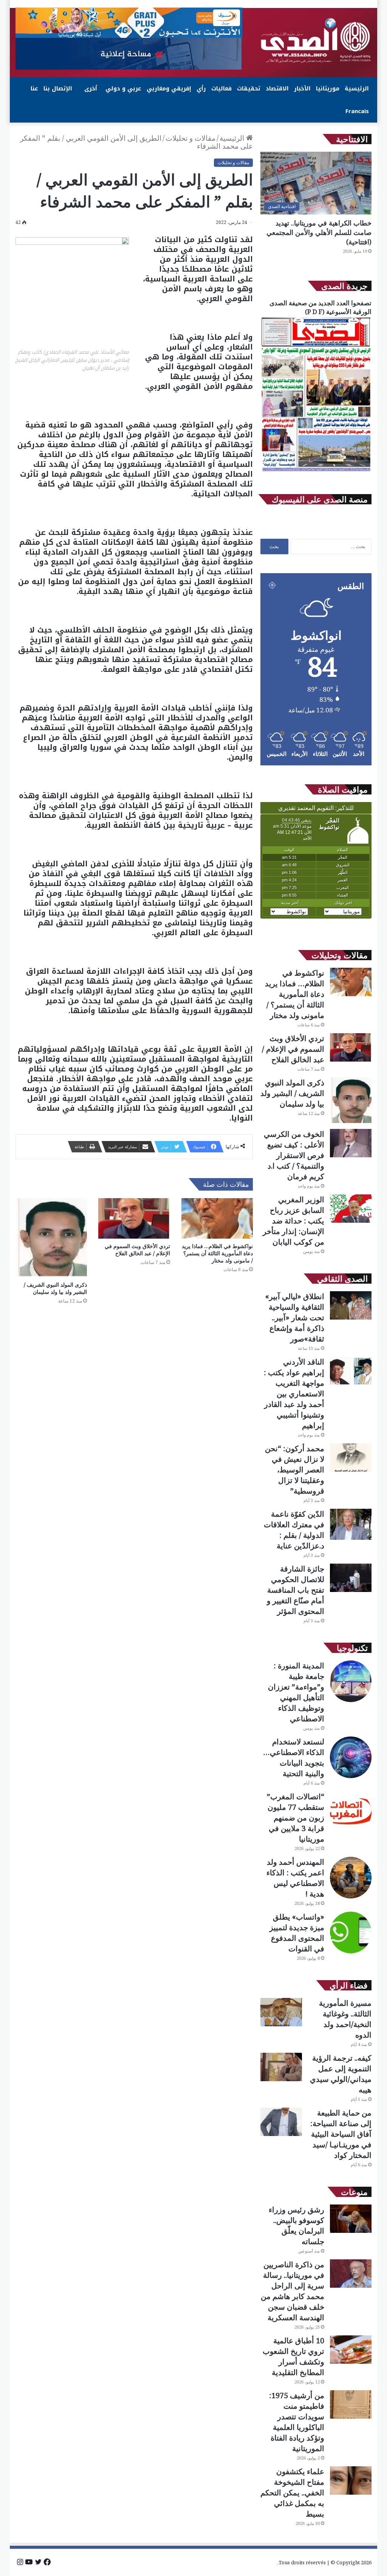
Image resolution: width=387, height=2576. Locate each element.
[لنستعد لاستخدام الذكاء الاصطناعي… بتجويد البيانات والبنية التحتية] (351, 1757)
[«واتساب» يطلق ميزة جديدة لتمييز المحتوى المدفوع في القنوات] (351, 1932)
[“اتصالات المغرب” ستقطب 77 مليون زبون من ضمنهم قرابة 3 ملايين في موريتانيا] (351, 1812)
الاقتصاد (277, 89)
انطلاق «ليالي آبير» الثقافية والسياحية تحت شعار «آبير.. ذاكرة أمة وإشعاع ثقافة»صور (295, 1318)
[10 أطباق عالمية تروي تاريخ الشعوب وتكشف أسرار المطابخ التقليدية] (351, 2350)
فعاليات (221, 89)
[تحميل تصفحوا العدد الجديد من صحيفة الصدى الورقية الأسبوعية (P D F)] (316, 471)
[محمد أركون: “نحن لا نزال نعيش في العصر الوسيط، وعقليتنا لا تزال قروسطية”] (351, 1457)
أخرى (91, 89)
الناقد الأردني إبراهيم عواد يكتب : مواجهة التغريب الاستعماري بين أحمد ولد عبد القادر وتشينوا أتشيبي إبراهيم (294, 1394)
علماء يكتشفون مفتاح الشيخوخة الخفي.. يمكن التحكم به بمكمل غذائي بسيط (292, 2493)
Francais (357, 111)
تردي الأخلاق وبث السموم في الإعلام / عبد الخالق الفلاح (137, 1250)
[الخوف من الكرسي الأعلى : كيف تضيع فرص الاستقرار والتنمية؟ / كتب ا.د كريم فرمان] (351, 1143)
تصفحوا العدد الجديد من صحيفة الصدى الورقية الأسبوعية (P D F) (320, 307)
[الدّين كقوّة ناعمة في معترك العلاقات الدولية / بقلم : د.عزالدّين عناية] (351, 1524)
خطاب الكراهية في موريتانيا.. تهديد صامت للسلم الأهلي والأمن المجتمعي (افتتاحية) (319, 232)
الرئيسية (357, 89)
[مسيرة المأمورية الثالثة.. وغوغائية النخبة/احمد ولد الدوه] (281, 2012)
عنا (34, 89)
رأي (201, 89)
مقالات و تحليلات (190, 138)
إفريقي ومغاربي (169, 89)
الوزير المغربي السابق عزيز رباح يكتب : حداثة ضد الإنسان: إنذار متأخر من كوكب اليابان (293, 1221)
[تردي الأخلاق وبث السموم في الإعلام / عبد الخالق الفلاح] (134, 1218)
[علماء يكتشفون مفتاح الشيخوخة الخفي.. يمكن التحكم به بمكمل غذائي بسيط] (351, 2480)
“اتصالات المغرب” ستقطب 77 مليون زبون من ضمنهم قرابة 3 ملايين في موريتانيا (296, 1818)
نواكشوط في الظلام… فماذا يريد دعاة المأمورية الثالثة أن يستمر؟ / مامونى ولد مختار (217, 1253)
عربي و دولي (123, 89)
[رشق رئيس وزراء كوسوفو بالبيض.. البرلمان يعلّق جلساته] (351, 2219)
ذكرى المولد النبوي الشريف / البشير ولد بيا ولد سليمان (55, 1288)
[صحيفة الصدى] (316, 40)
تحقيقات (249, 89)
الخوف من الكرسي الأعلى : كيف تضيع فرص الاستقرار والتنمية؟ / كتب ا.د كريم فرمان (294, 1155)
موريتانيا (328, 89)
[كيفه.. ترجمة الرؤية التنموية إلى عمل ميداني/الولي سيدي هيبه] (281, 2067)
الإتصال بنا (58, 89)
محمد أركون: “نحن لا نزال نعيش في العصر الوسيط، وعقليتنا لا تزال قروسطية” (295, 1470)
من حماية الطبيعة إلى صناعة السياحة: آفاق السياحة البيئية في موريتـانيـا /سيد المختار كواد (341, 2134)
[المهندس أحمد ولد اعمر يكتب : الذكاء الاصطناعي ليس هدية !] (351, 1878)
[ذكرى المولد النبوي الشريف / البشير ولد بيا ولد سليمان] (51, 1238)
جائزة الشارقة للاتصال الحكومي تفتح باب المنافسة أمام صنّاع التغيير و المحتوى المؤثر (296, 1590)
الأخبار (302, 89)
